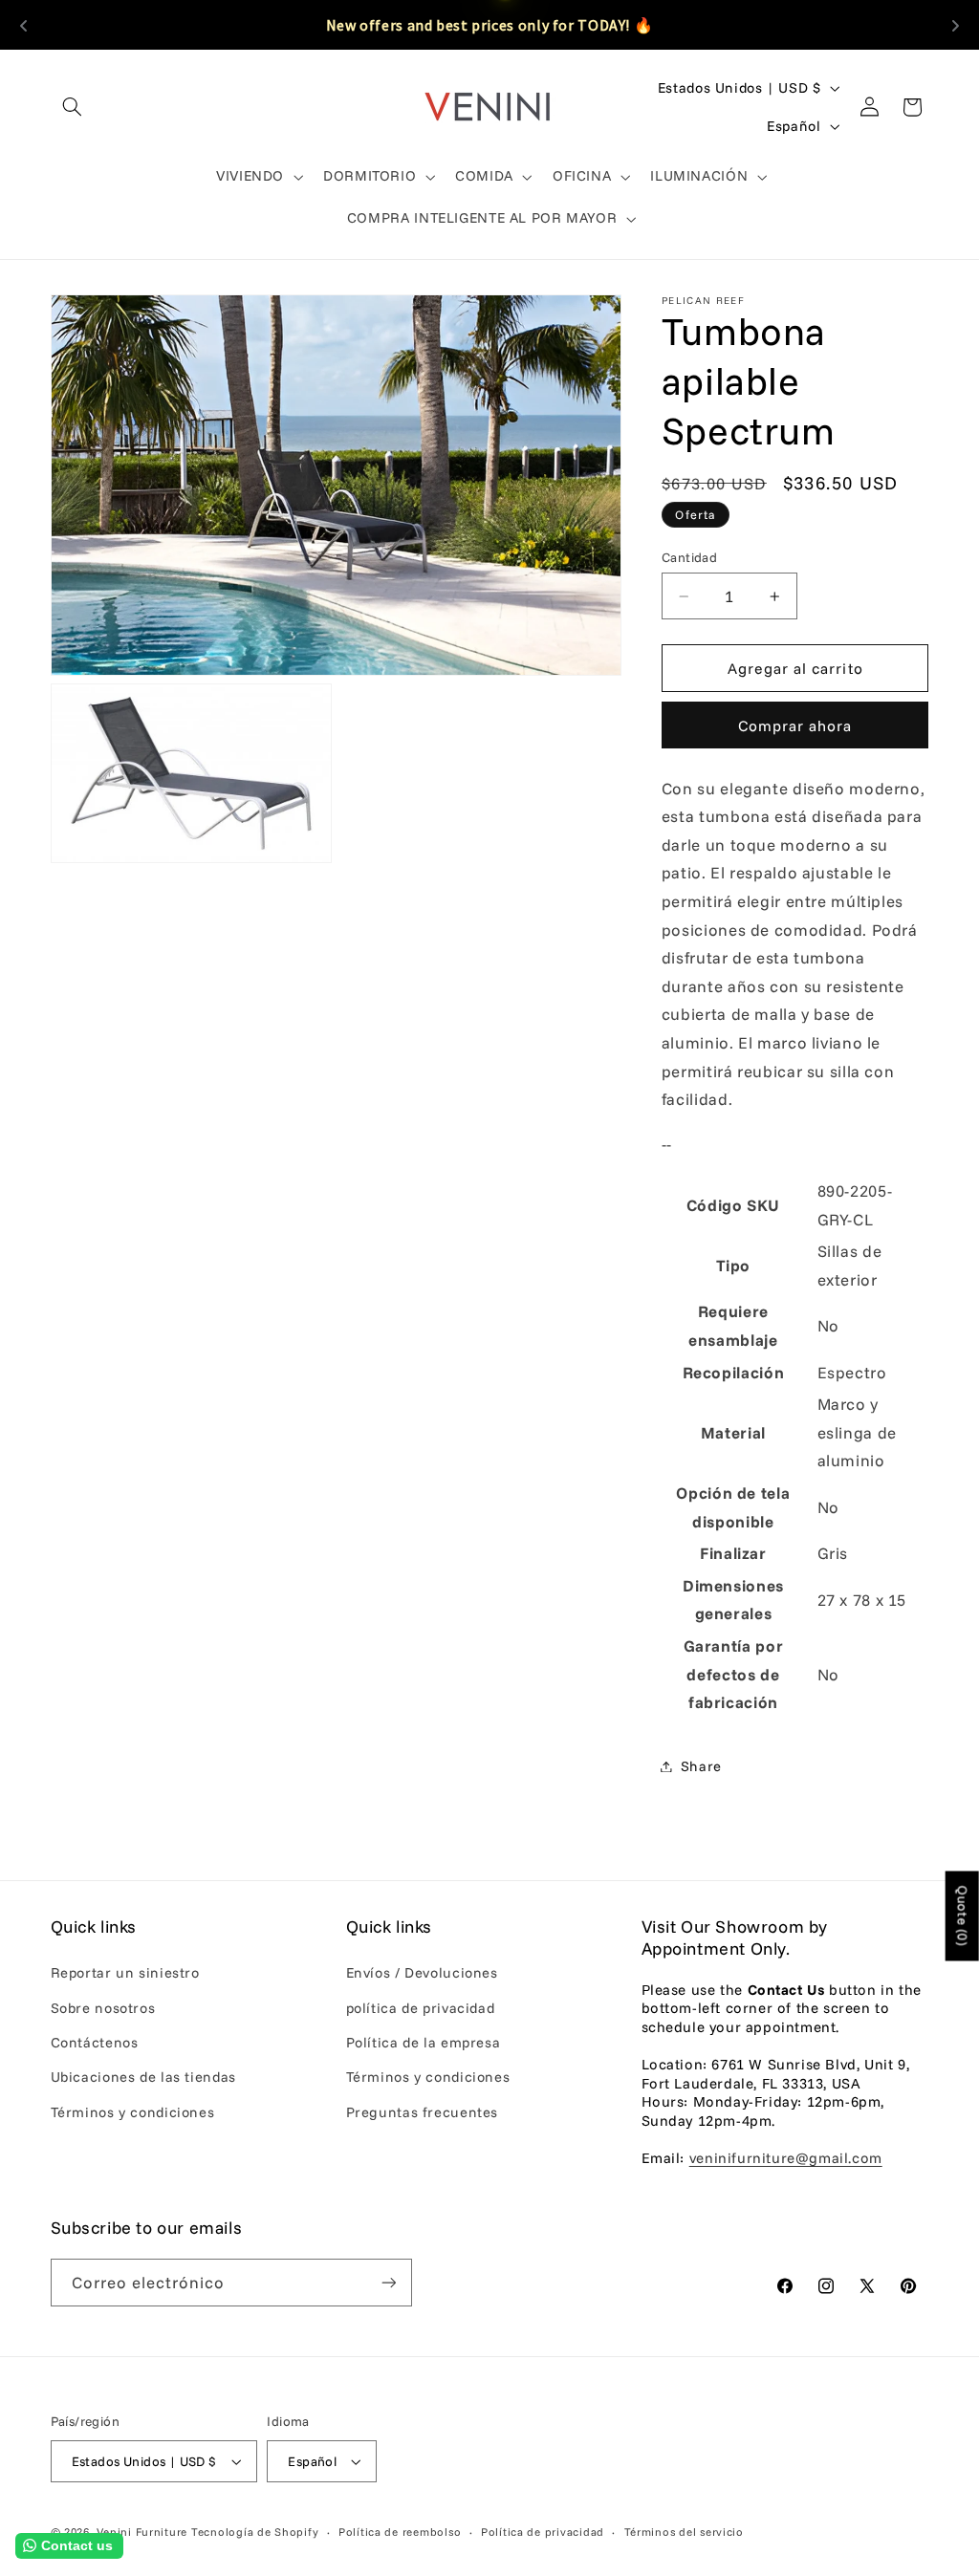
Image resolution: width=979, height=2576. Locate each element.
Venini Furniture (144, 2532)
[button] (73, 107)
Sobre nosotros (103, 2008)
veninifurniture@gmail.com (786, 2158)
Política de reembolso (400, 2532)
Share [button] (701, 1766)
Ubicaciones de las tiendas (143, 2077)
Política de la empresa (424, 2042)
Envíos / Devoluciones (422, 1972)
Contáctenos (95, 2042)
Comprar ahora (795, 725)
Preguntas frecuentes (423, 2112)
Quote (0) (963, 1916)
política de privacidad (421, 2008)
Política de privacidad (543, 2532)
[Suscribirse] (388, 2282)
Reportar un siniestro (125, 1972)
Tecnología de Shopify (255, 2532)
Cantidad (689, 557)
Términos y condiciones (133, 2112)
